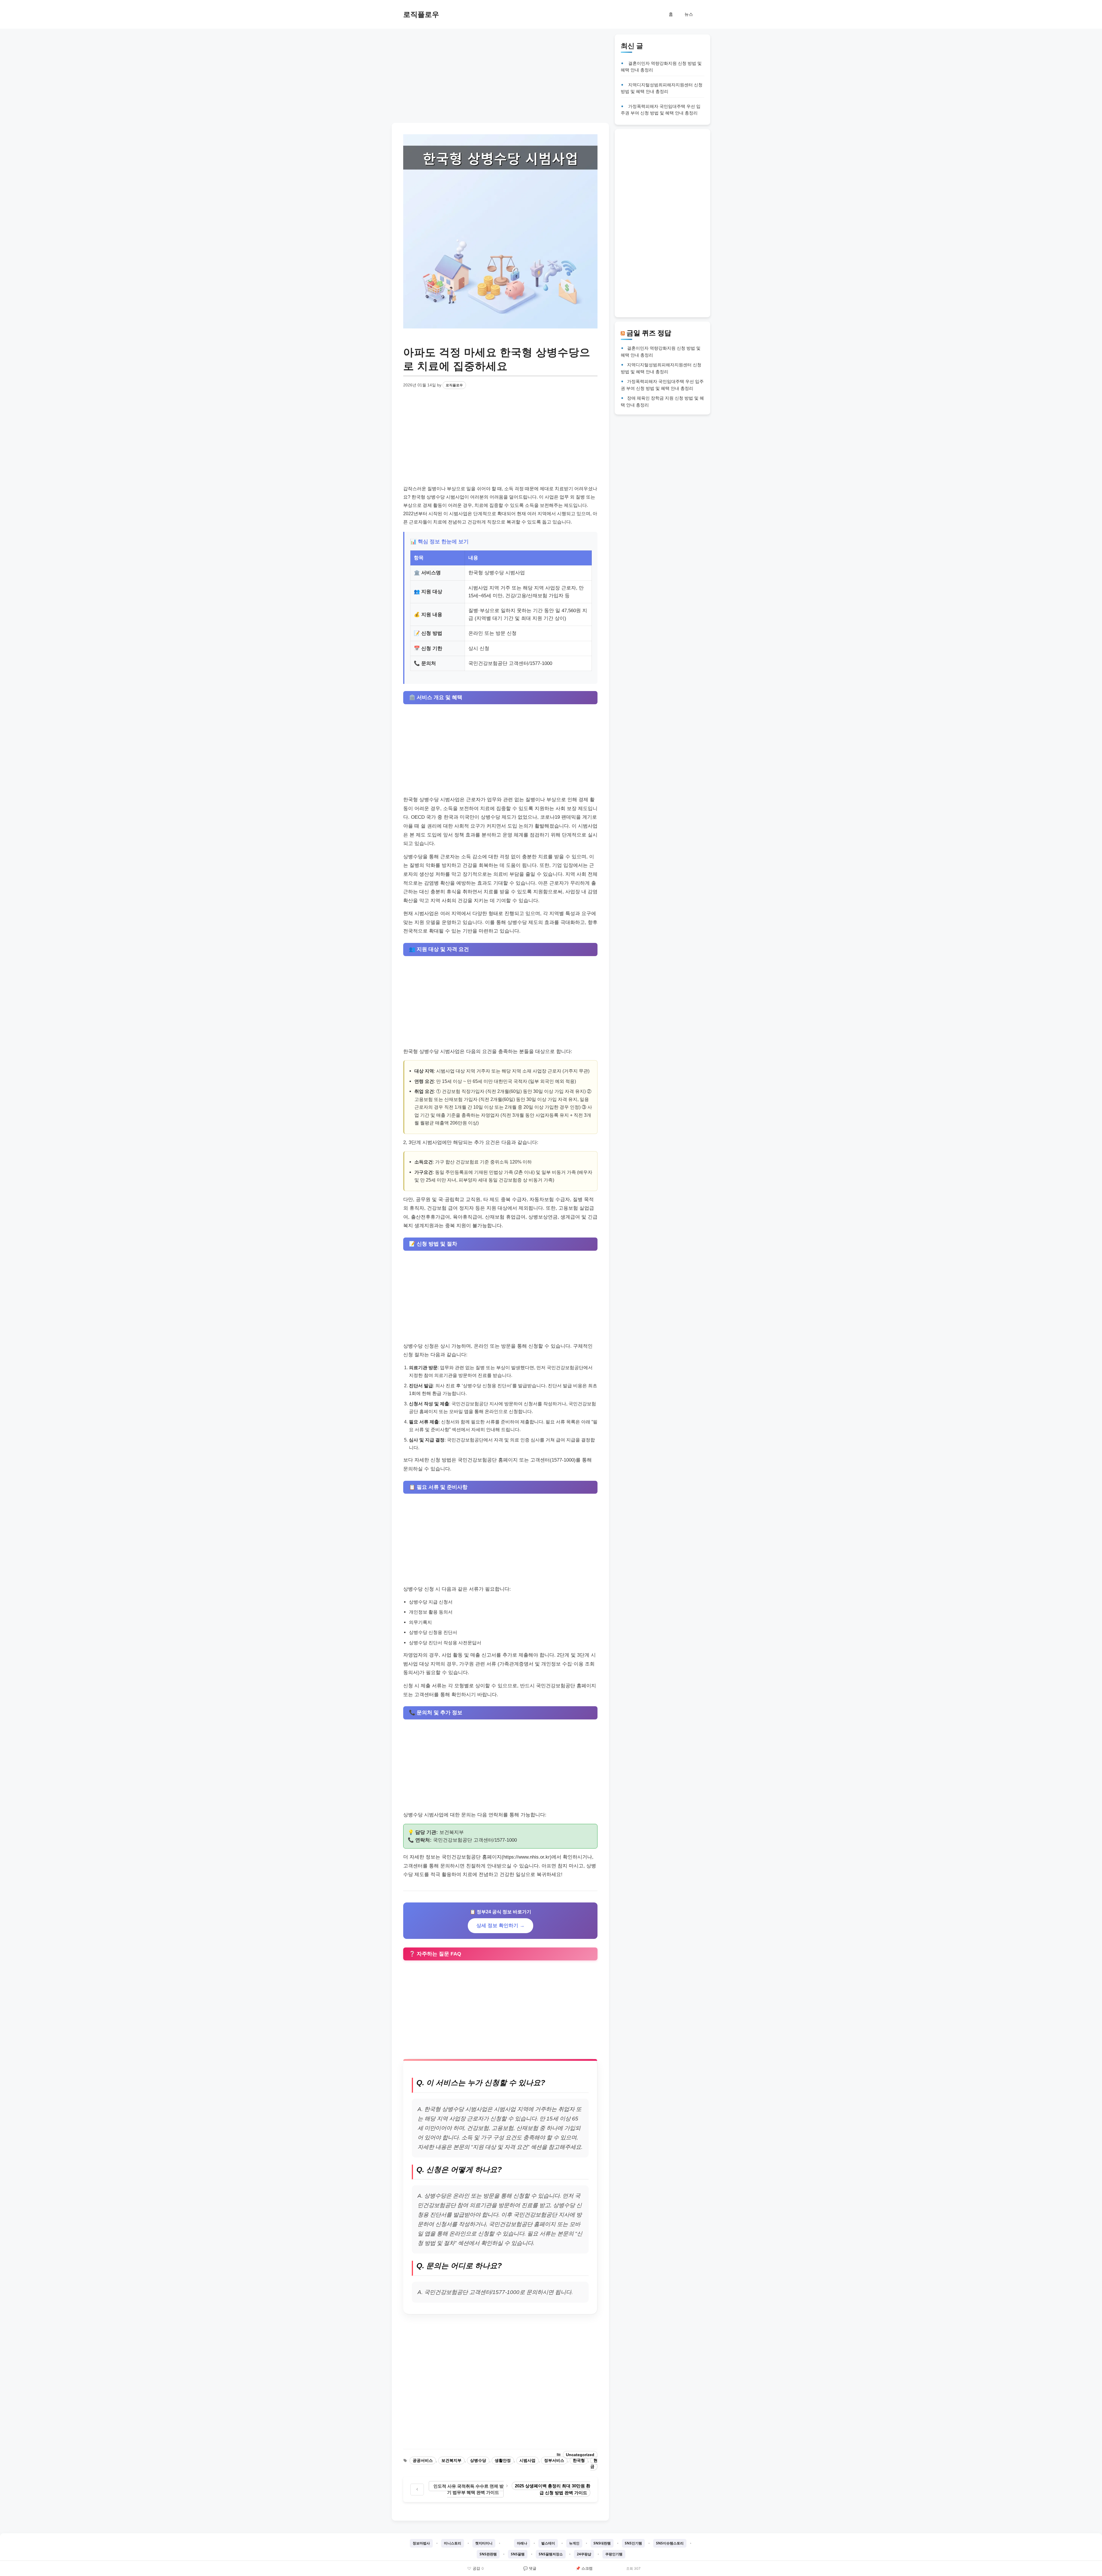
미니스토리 (453, 2543)
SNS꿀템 (518, 2554)
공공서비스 (423, 2461)
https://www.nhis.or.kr (527, 1857)
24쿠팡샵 (584, 2554)
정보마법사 (421, 2543)
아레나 (522, 2543)
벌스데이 (548, 2543)
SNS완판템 (488, 2554)
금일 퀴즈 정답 (649, 333)
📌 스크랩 (584, 2568)
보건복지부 (451, 2461)
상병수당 (478, 2461)
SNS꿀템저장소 (551, 2554)
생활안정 (503, 2461)
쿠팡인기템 (614, 2554)
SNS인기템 (633, 2543)
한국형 (579, 2461)
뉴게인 (574, 2543)
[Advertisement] (500, 75)
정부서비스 (554, 2461)
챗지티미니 (484, 2543)
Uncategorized (580, 2455)
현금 (594, 2464)
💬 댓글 (530, 2568)
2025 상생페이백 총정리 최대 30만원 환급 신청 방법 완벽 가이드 (553, 2489)
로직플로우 (421, 14)
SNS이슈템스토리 (670, 2543)
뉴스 (689, 14)
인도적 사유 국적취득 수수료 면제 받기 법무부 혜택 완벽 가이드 (468, 2489)
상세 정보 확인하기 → (500, 1926)
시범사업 (527, 2461)
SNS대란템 (602, 2543)
